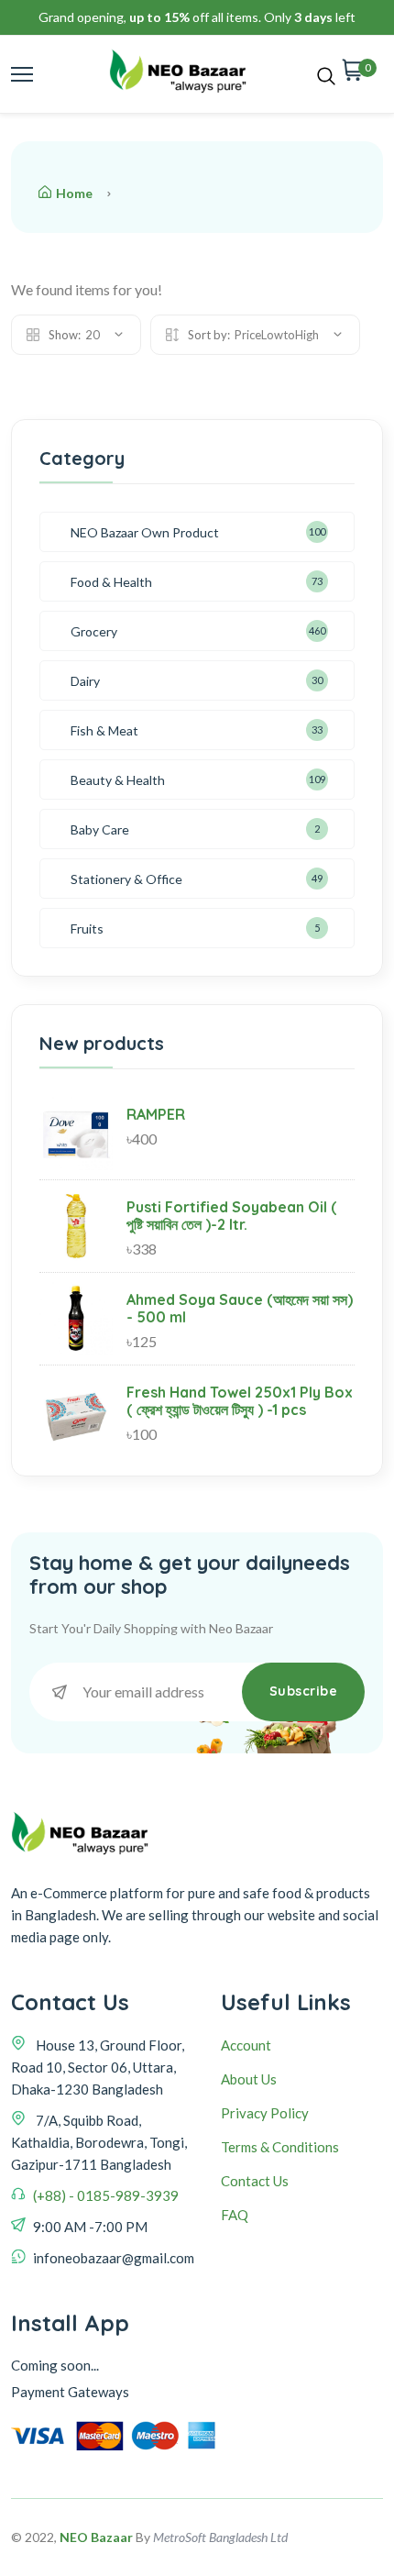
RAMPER (156, 1114)
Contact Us (255, 2181)
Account (246, 2045)
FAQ (235, 2215)
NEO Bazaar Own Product (145, 532)
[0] (353, 74)
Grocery (94, 631)
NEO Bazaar (96, 2537)
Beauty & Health (118, 780)
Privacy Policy (265, 2113)
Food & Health (111, 582)
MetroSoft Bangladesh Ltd (220, 2537)
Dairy (85, 681)
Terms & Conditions (280, 2147)
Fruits (87, 929)
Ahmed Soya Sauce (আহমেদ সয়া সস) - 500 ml (240, 1308)
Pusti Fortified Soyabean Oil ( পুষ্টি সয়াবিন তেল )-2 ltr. (232, 1216)
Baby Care (100, 829)
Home (74, 193)
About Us (249, 2079)
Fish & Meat (104, 730)
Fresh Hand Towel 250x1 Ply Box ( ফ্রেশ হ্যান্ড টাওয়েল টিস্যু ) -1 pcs (240, 1401)
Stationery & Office (126, 879)
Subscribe (304, 1691)
